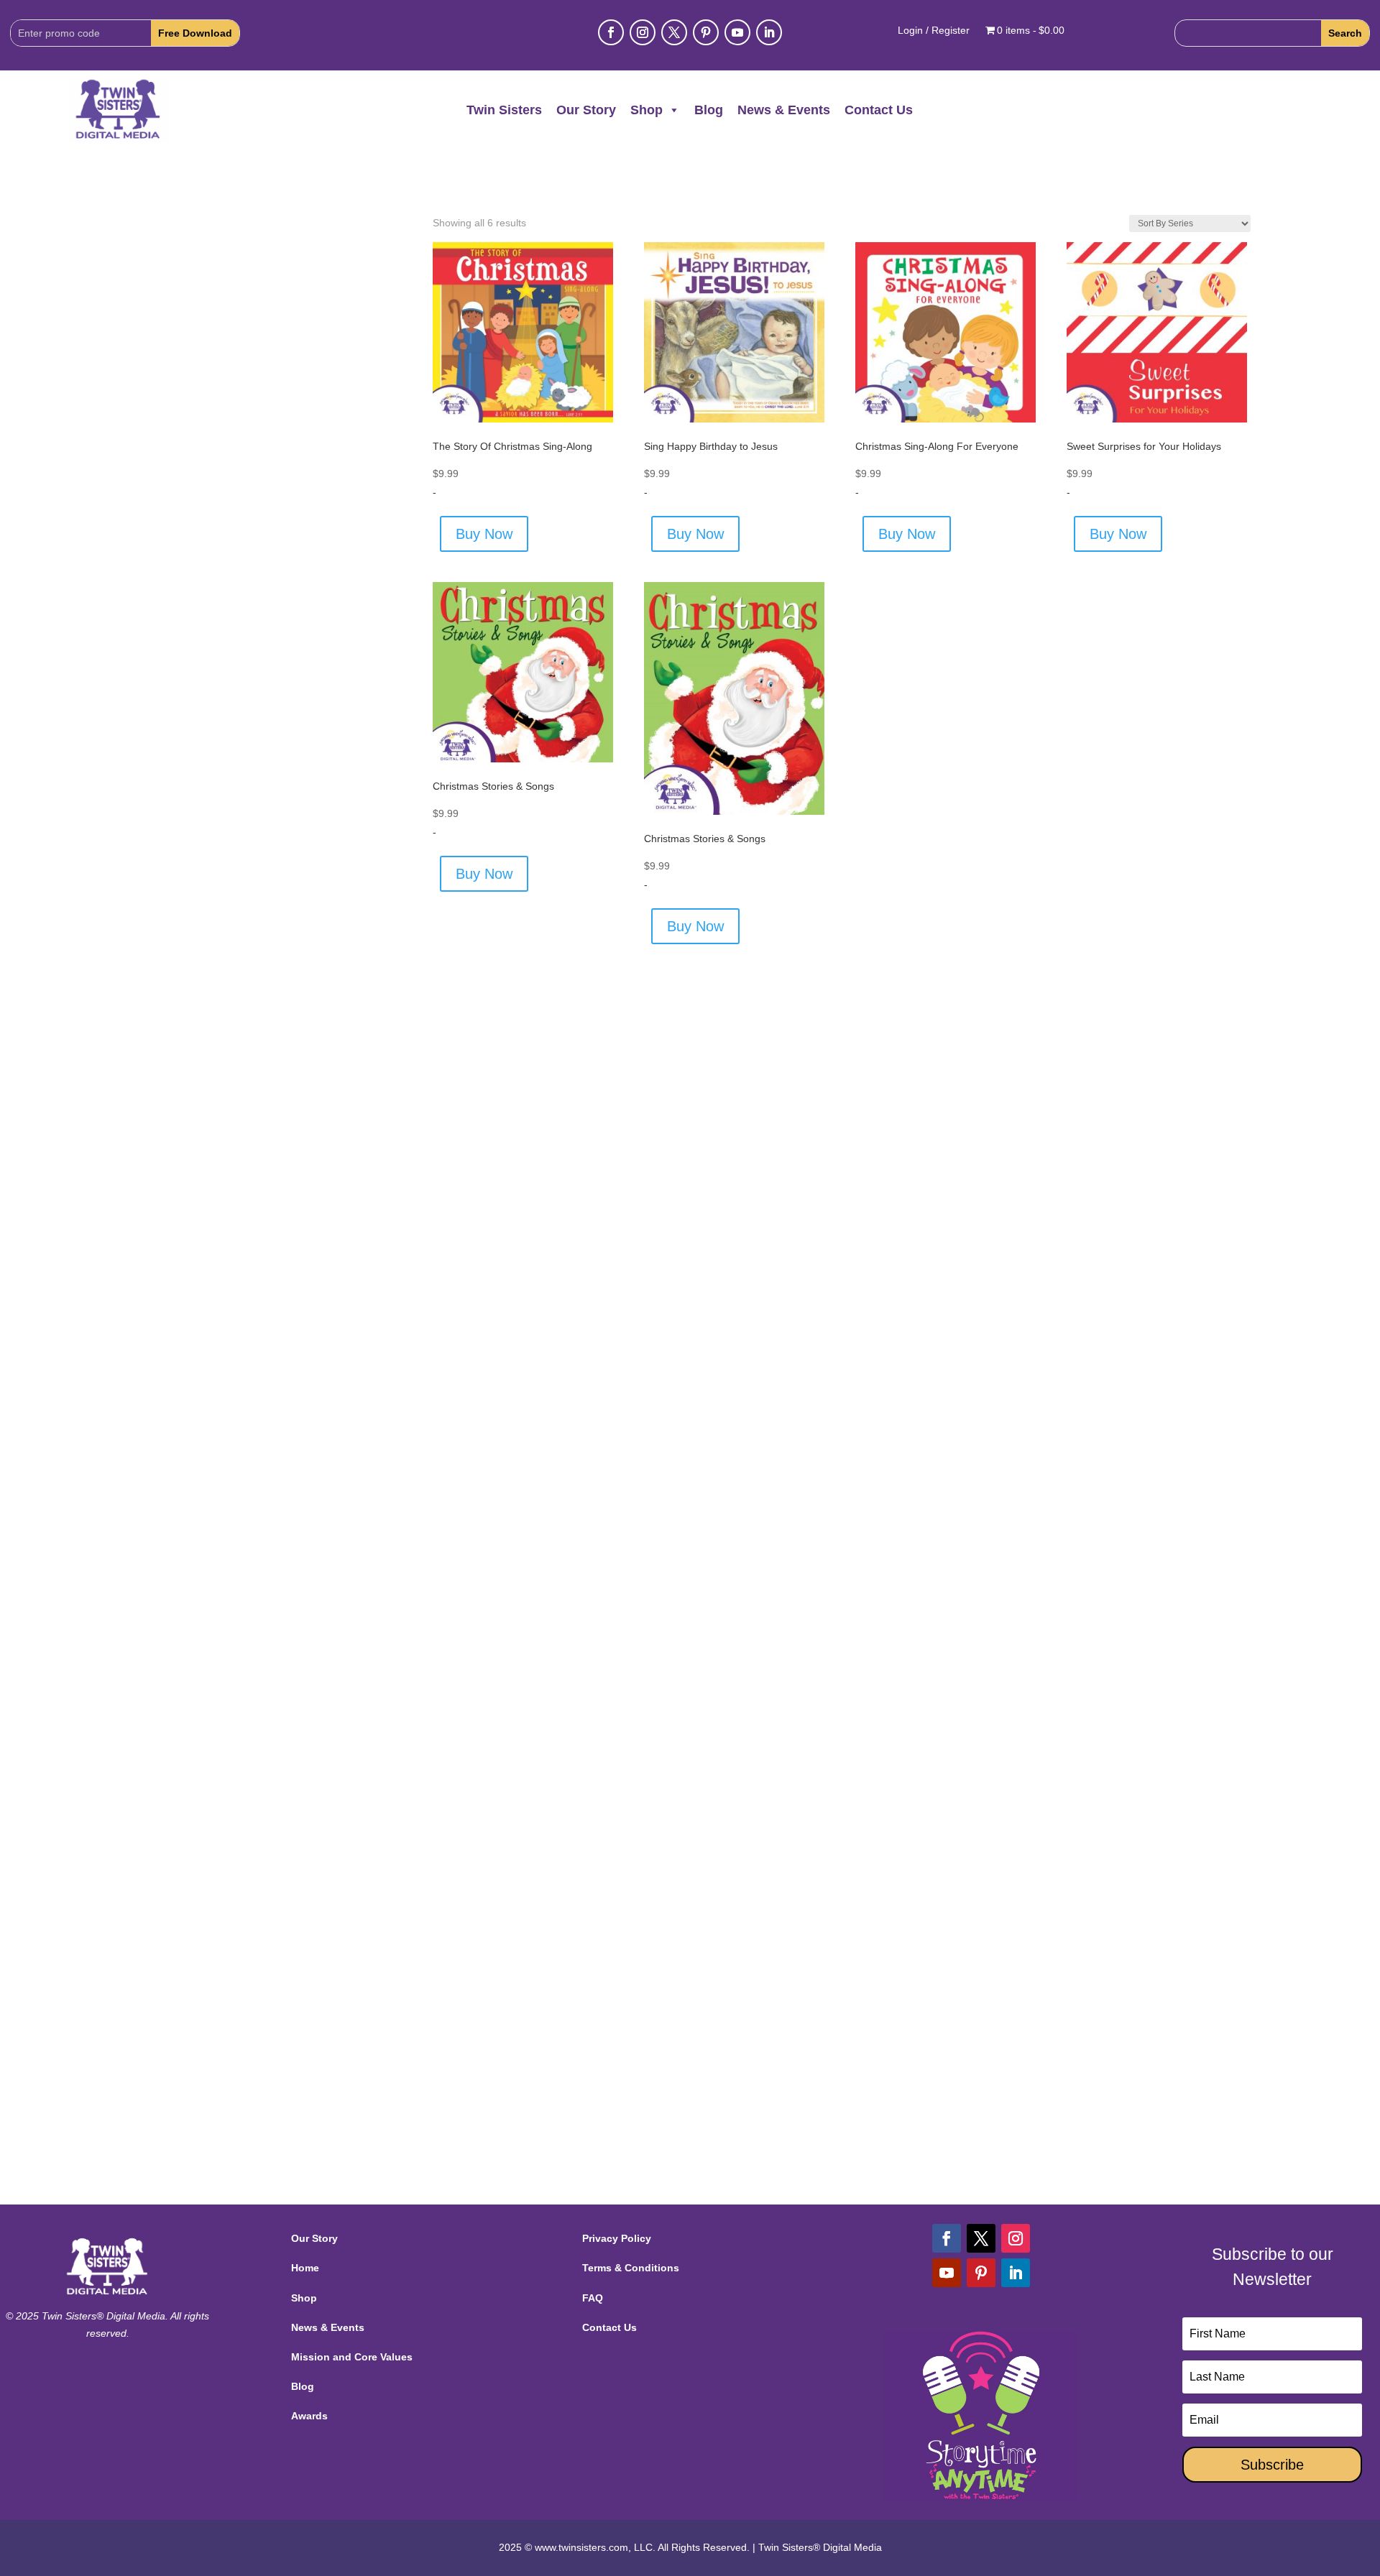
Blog (709, 110)
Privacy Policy (617, 2238)
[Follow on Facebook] (611, 32)
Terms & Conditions (631, 2268)
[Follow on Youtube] (737, 32)
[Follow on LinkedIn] (769, 32)
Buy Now (484, 534)
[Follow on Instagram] (643, 32)
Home (305, 2268)
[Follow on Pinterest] (706, 32)
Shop (647, 110)
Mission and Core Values (352, 2357)
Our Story (586, 110)
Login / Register (934, 31)
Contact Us (879, 110)
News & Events (784, 110)
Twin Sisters (504, 110)
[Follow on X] (674, 32)
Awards (309, 2416)
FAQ (593, 2298)
